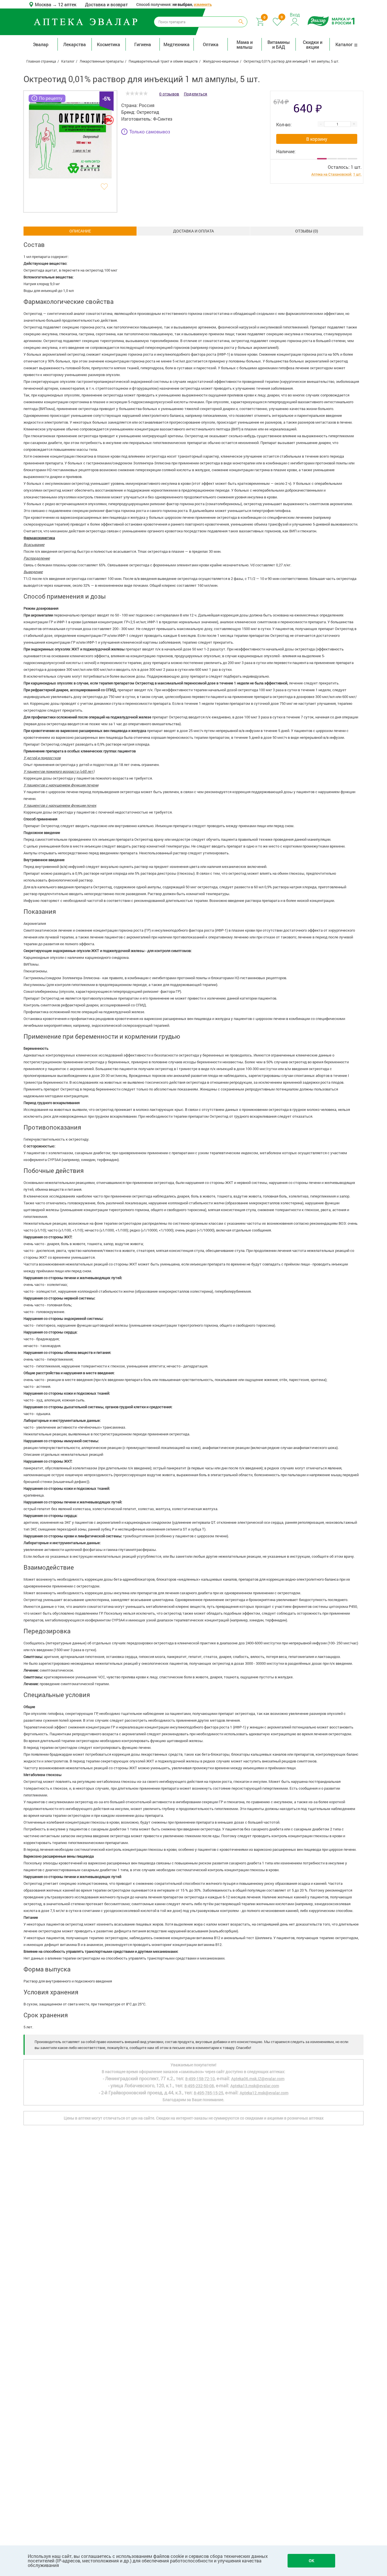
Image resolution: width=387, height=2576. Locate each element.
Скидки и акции (313, 44)
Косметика (109, 44)
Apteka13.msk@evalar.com (255, 2086)
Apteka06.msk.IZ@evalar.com (258, 2079)
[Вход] (295, 21)
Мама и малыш (245, 44)
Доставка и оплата (193, 231)
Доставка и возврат (106, 4)
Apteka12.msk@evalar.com (264, 2093)
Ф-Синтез (163, 119)
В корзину (317, 139)
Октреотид (148, 112)
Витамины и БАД (279, 44)
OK (311, 2561)
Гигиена (143, 44)
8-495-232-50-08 (199, 2086)
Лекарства (75, 44)
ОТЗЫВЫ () (307, 231)
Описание (80, 231)
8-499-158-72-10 (200, 2079)
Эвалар (41, 44)
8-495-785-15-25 (209, 2093)
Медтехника (177, 44)
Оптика (211, 44)
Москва (44, 4)
